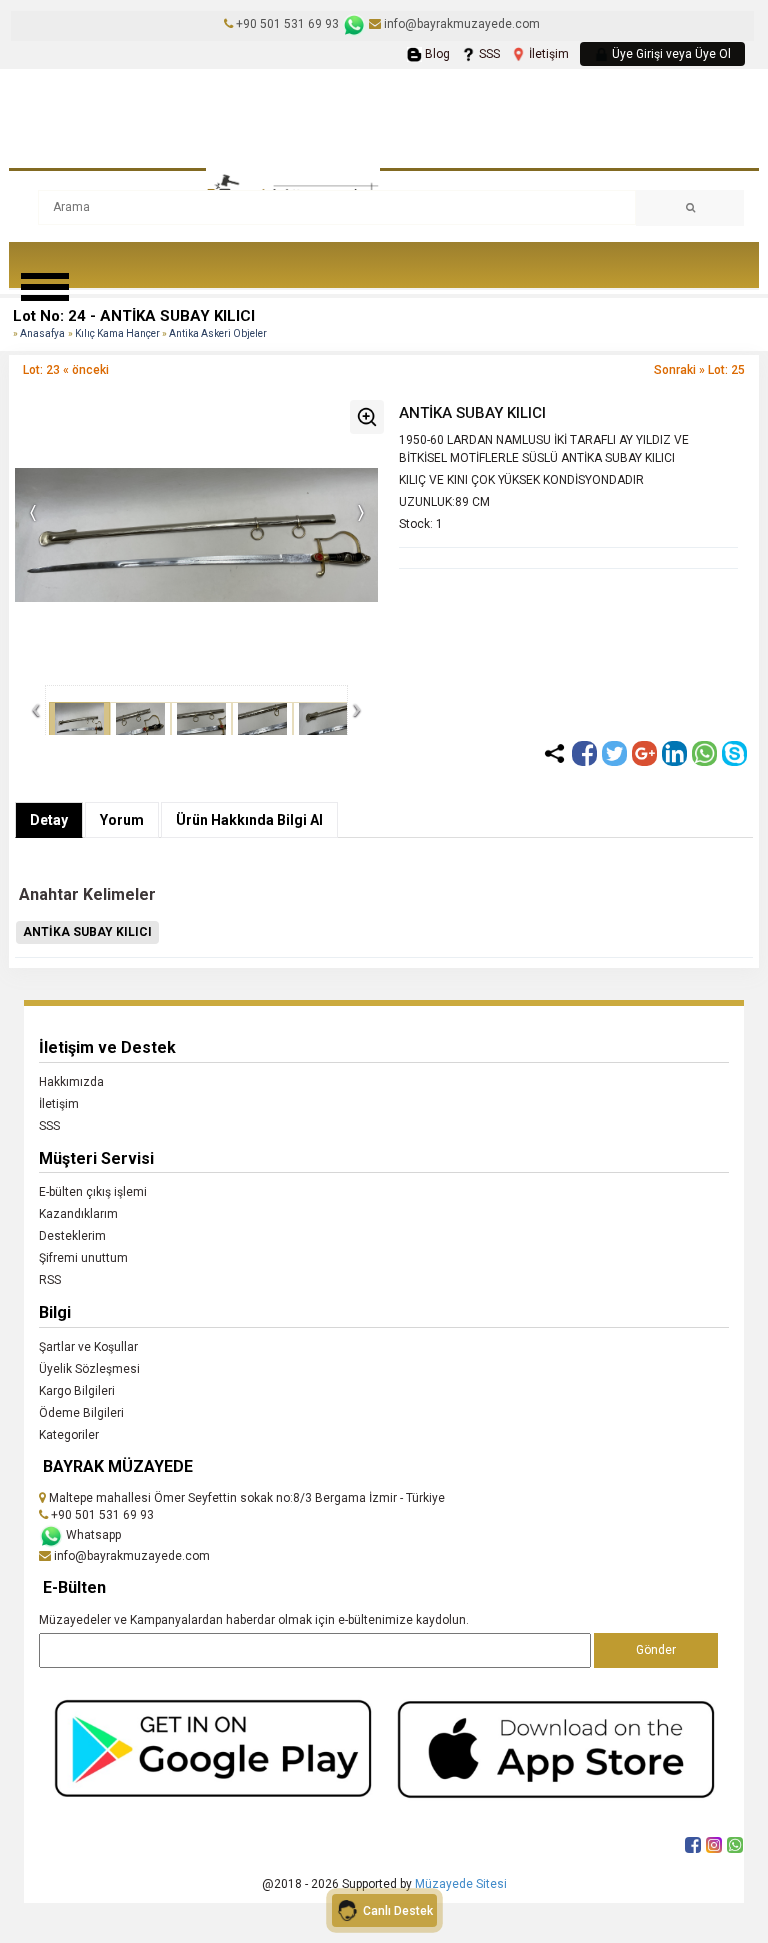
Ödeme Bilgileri (81, 1413)
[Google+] (644, 753)
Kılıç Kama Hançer (118, 333)
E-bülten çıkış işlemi (93, 1192)
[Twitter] (614, 753)
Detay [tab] (49, 820)
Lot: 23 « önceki (66, 370)
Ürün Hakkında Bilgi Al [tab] (249, 820)
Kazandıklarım (78, 1214)
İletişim (547, 54)
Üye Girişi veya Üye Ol (670, 54)
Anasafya (42, 333)
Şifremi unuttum (83, 1258)
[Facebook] (584, 753)
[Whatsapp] (704, 753)
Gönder (656, 1650)
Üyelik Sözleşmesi (89, 1369)
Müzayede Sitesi (461, 1884)
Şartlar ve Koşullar (88, 1347)
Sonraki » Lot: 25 (699, 370)
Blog (436, 54)
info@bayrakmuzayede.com (460, 24)
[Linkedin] (674, 753)
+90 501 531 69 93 (287, 24)
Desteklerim (72, 1236)
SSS (488, 54)
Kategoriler (69, 1435)
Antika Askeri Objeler (218, 333)
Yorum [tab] (122, 820)
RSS (50, 1280)
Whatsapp (92, 1535)
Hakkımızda (71, 1082)
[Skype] (734, 753)
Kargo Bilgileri (77, 1391)
